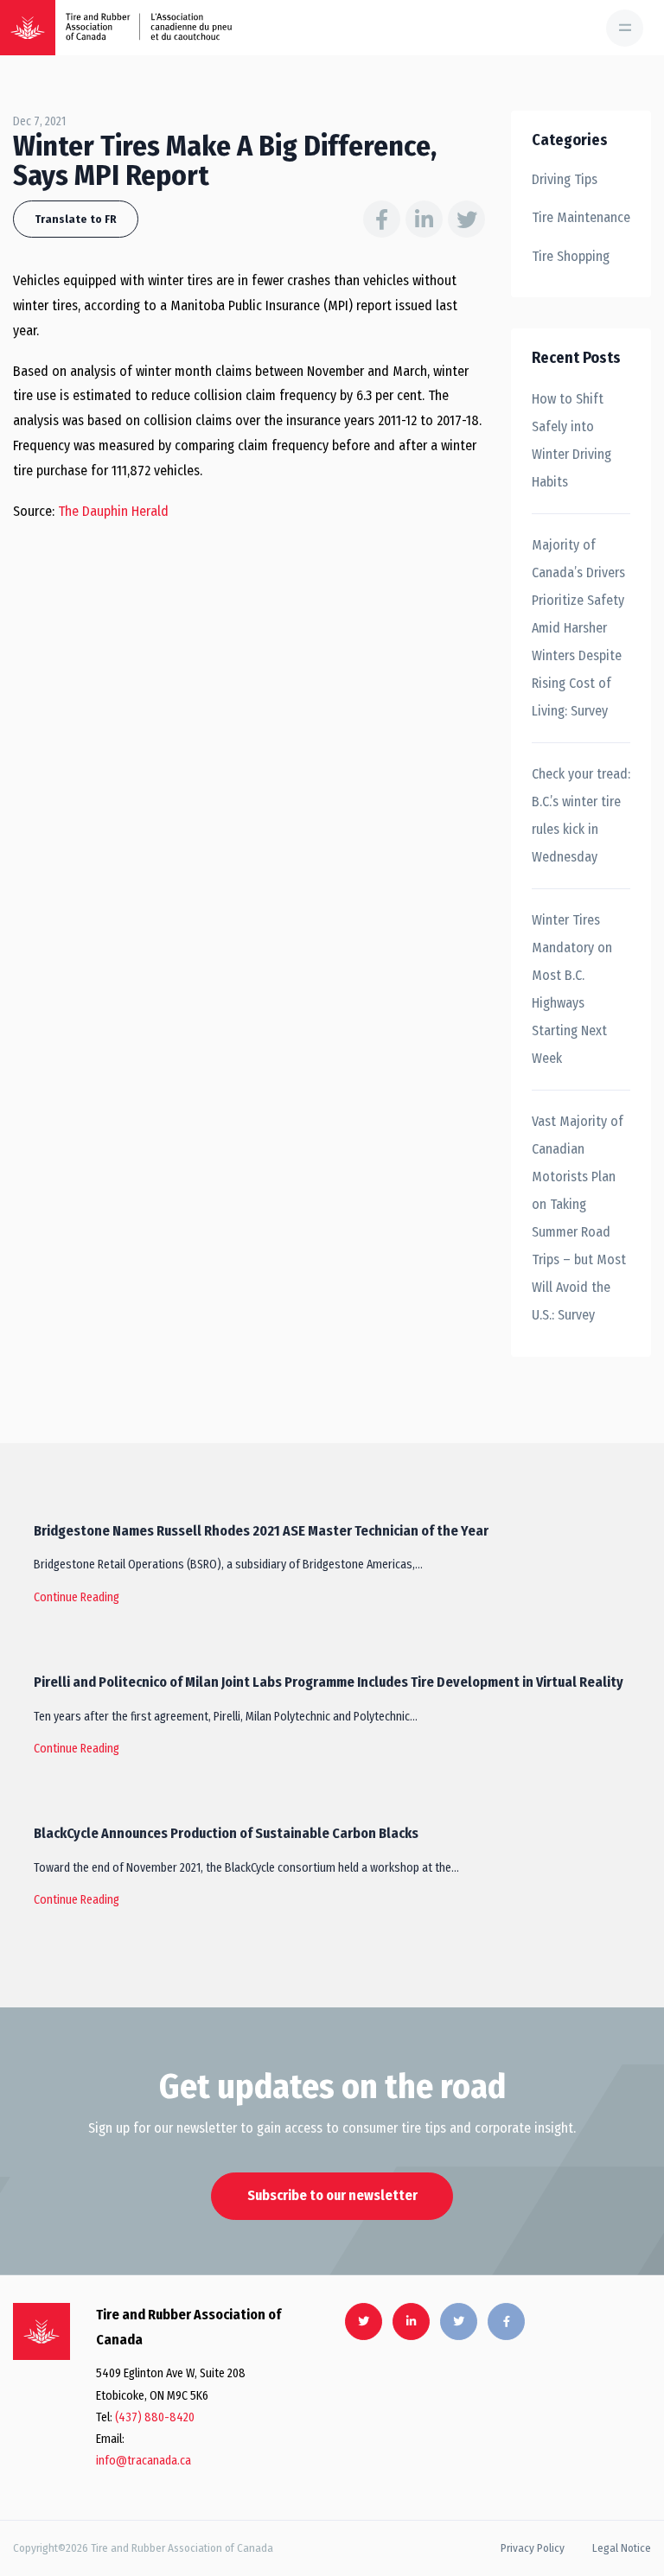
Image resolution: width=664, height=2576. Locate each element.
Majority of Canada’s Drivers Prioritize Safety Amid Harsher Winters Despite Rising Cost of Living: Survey (578, 628)
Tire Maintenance (581, 217)
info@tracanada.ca (144, 2461)
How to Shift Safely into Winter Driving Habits (571, 440)
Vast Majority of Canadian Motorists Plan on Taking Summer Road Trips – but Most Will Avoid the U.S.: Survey (579, 1218)
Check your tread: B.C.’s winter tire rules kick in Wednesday (581, 815)
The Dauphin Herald (113, 511)
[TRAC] (28, 28)
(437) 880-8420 (155, 2417)
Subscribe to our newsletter (332, 2195)
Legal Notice (622, 2548)
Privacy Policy (533, 2548)
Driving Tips (565, 179)
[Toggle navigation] (625, 28)
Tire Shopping (571, 256)
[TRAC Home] (41, 2331)
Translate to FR (76, 219)
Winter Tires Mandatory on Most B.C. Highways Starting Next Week (572, 989)
